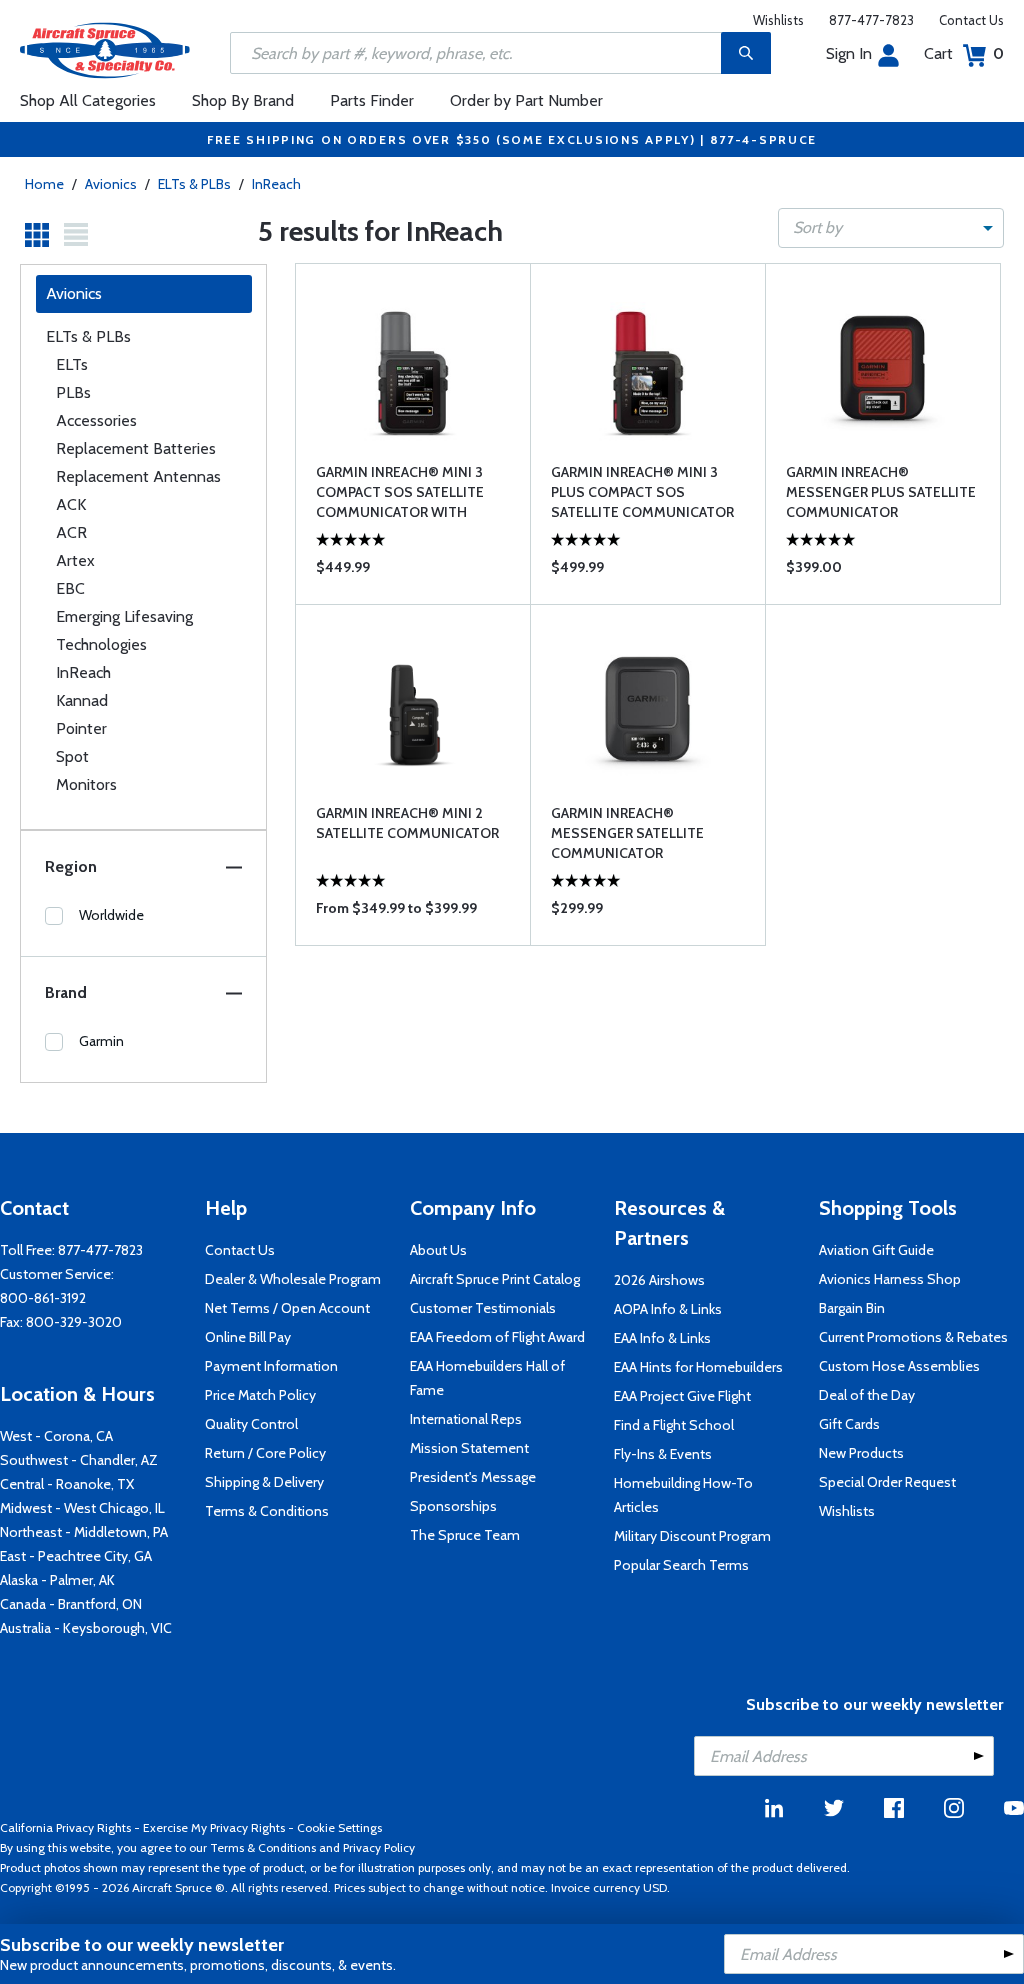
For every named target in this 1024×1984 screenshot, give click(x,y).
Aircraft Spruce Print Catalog (495, 1279)
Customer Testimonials (483, 1308)
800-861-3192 (43, 1298)
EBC (70, 588)
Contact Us (971, 20)
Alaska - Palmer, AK (57, 1580)
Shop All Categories (88, 100)
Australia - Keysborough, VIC (86, 1628)
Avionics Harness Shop (890, 1279)
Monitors (86, 784)
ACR (71, 532)
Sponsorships (453, 1506)
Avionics (111, 184)
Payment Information (271, 1366)
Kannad (82, 700)
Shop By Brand (243, 100)
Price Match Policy (260, 1395)
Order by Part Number (526, 100)
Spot (72, 756)
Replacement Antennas (138, 476)
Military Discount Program (692, 1536)
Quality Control (251, 1424)
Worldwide (111, 915)
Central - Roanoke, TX (67, 1484)
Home (44, 184)
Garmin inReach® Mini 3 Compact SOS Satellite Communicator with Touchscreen (400, 492)
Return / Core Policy (265, 1453)
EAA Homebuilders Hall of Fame (487, 1378)
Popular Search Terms (681, 1565)
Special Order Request (887, 1482)
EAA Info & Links (662, 1338)
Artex (75, 560)
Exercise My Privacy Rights (214, 1827)
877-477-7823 (871, 20)
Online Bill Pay (248, 1337)
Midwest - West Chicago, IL (82, 1508)
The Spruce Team (465, 1535)
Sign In (849, 53)
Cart (964, 53)
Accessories (96, 420)
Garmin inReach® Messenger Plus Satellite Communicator (881, 492)
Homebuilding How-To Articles (683, 1495)
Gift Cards (849, 1424)
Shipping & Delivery (264, 1482)
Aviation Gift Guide (876, 1250)
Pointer (81, 728)
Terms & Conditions (267, 1511)
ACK (71, 504)
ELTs (72, 364)
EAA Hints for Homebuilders (698, 1367)
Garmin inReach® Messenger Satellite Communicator (627, 833)
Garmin (101, 1041)
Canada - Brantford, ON (71, 1604)
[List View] (76, 235)
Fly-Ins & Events (663, 1454)
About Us (438, 1250)
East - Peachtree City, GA (76, 1556)
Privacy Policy (379, 1847)
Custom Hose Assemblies (899, 1366)
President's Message (473, 1477)
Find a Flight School (674, 1425)
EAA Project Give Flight (682, 1396)
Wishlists (778, 20)
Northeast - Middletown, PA (84, 1532)
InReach (276, 184)
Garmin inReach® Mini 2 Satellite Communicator (407, 823)
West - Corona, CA (56, 1436)
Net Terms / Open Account (287, 1308)
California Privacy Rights (65, 1827)
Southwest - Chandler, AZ (79, 1460)
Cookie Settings (339, 1827)
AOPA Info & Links (668, 1309)
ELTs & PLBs (194, 184)
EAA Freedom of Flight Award (497, 1337)
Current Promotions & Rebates (913, 1337)
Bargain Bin (852, 1308)
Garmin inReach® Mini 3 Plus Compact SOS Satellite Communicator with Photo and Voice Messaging (642, 492)
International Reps (466, 1419)
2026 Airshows (659, 1280)
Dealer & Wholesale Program (293, 1279)
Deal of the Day (867, 1395)
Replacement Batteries (136, 448)
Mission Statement (469, 1448)
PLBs (73, 392)
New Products (861, 1453)
